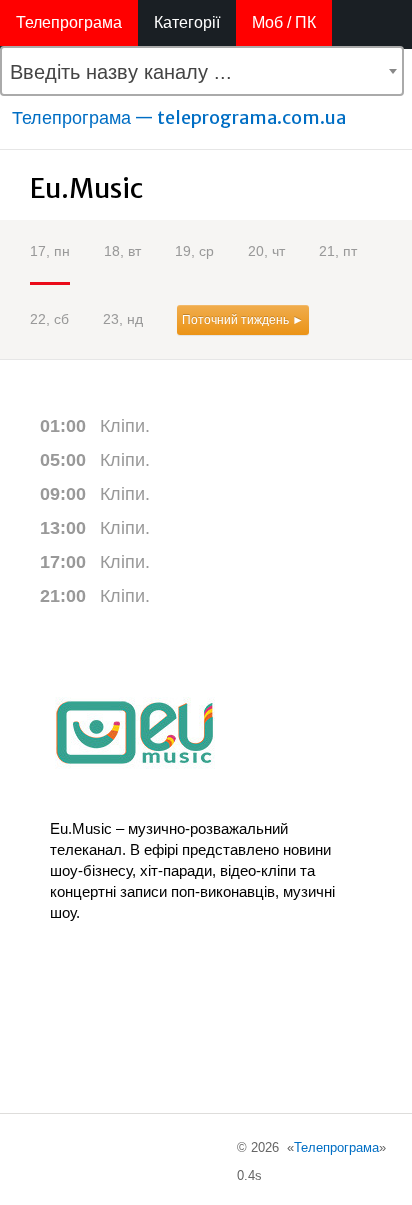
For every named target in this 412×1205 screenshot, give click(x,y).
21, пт (338, 251)
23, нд (123, 319)
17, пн (50, 251)
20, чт (266, 251)
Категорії (187, 22)
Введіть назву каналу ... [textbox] (121, 72)
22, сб (49, 319)
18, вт (122, 251)
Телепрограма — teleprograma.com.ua (179, 117)
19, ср (194, 251)
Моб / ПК (284, 22)
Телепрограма (69, 22)
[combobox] (202, 71)
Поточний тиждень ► (243, 320)
